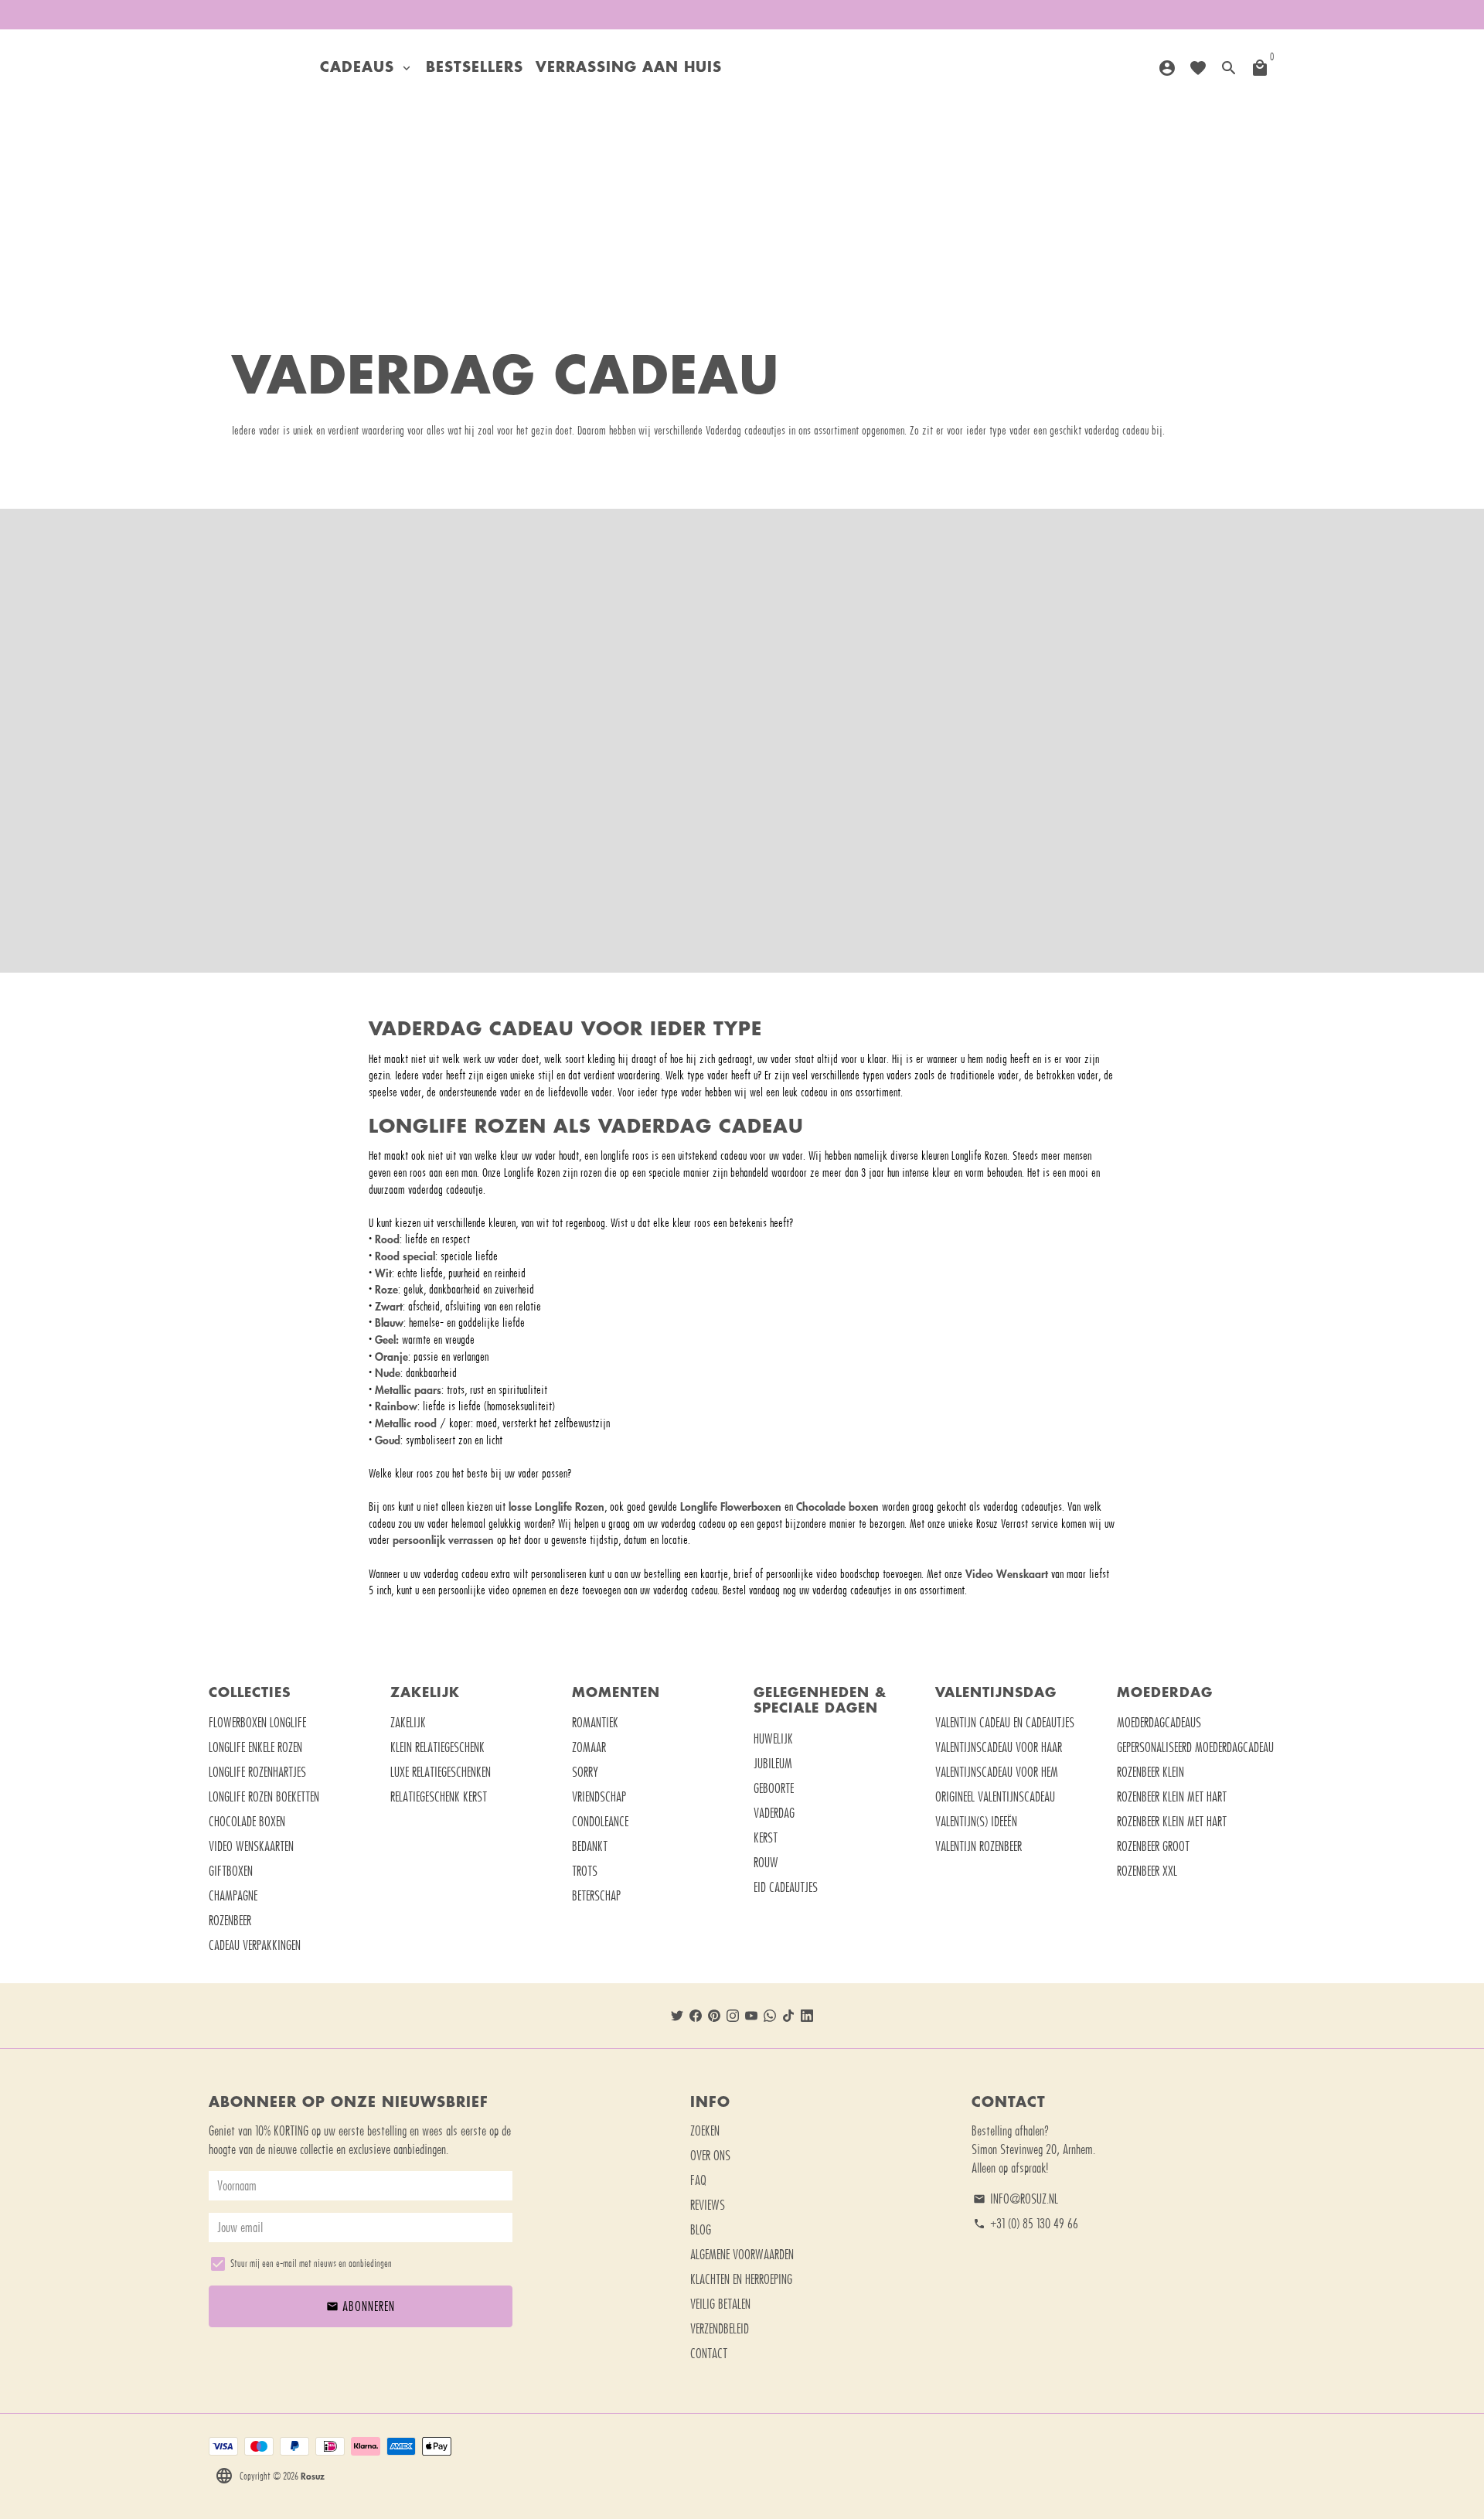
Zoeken (705, 2131)
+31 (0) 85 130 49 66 (1026, 2224)
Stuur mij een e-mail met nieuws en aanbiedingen (311, 2263)
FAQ (698, 2180)
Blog (701, 2230)
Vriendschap (599, 1797)
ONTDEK (742, 791)
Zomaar (589, 1747)
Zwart (389, 1306)
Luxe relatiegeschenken (441, 1772)
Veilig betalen (720, 2304)
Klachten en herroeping (741, 2279)
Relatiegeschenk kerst (439, 1797)
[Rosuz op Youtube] (751, 2016)
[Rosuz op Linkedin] (807, 2016)
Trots (585, 1871)
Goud (388, 1440)
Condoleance (600, 1822)
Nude (388, 1373)
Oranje (391, 1357)
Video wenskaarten (251, 1846)
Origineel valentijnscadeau (995, 1797)
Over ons (710, 2156)
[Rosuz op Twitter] (677, 2016)
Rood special (405, 1256)
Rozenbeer (230, 1921)
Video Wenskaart (1008, 1574)
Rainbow (396, 1406)
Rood (387, 1239)
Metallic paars (408, 1390)
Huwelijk (773, 1739)
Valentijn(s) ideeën (976, 1822)
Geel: (387, 1340)
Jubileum (773, 1764)
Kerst (766, 1838)
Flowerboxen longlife (257, 1723)
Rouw (766, 1863)
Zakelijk (408, 1723)
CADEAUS (367, 68)
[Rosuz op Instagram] (733, 2016)
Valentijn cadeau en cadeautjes (1005, 1723)
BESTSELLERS (475, 68)
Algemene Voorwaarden (742, 2255)
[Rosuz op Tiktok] (788, 2016)
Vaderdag (774, 1813)
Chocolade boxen (837, 1507)
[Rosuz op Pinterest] (714, 2016)
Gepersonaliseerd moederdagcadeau (1195, 1747)
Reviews (708, 2205)
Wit (383, 1273)
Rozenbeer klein (1150, 1772)
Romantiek (595, 1723)
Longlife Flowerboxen (731, 1507)
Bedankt (590, 1846)
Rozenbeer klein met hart (1172, 1797)
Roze (386, 1289)
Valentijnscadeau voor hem (997, 1772)
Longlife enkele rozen (255, 1747)
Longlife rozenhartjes (257, 1772)
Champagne (233, 1896)
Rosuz (313, 2476)
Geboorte (774, 1788)
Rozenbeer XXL (1147, 1871)
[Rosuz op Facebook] (696, 2016)
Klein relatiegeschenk (437, 1747)
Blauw (389, 1323)
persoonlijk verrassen (443, 1540)
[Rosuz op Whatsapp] (770, 2016)
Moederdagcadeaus (1159, 1723)
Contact (709, 2354)
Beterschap (596, 1896)
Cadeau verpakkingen (255, 1945)
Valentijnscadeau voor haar (999, 1747)
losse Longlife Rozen (556, 1507)
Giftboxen (231, 1871)
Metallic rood (406, 1423)
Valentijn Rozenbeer (979, 1846)
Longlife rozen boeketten (264, 1797)
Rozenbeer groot (1153, 1846)
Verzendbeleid (720, 2329)
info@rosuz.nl (1016, 2199)
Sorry (585, 1772)
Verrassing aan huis (629, 68)
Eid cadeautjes (786, 1887)
